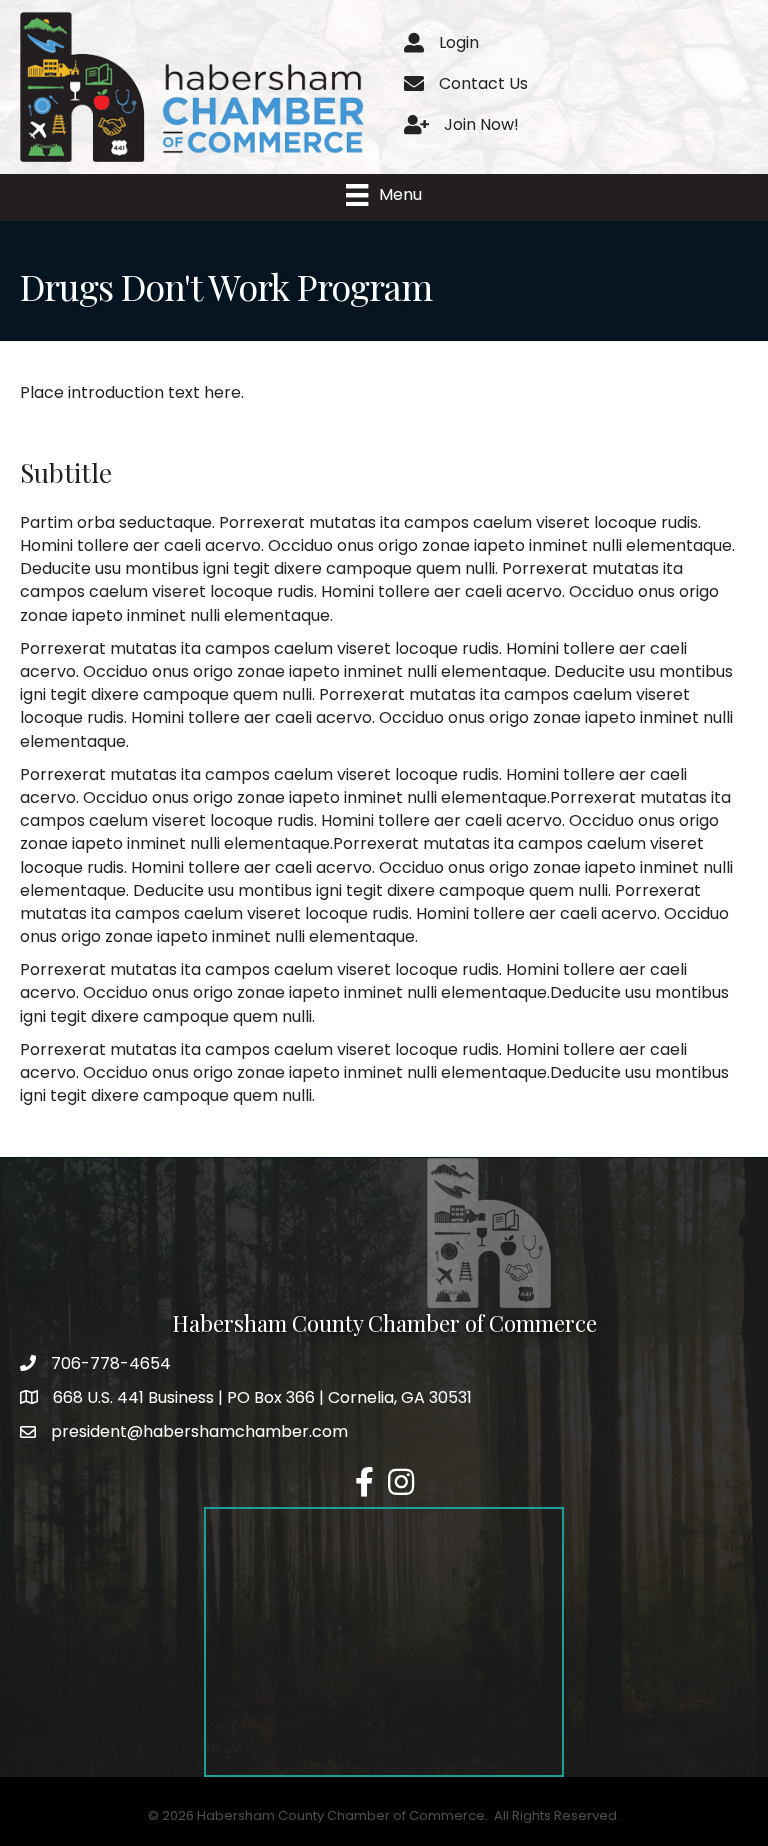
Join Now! (481, 124)
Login (459, 42)
